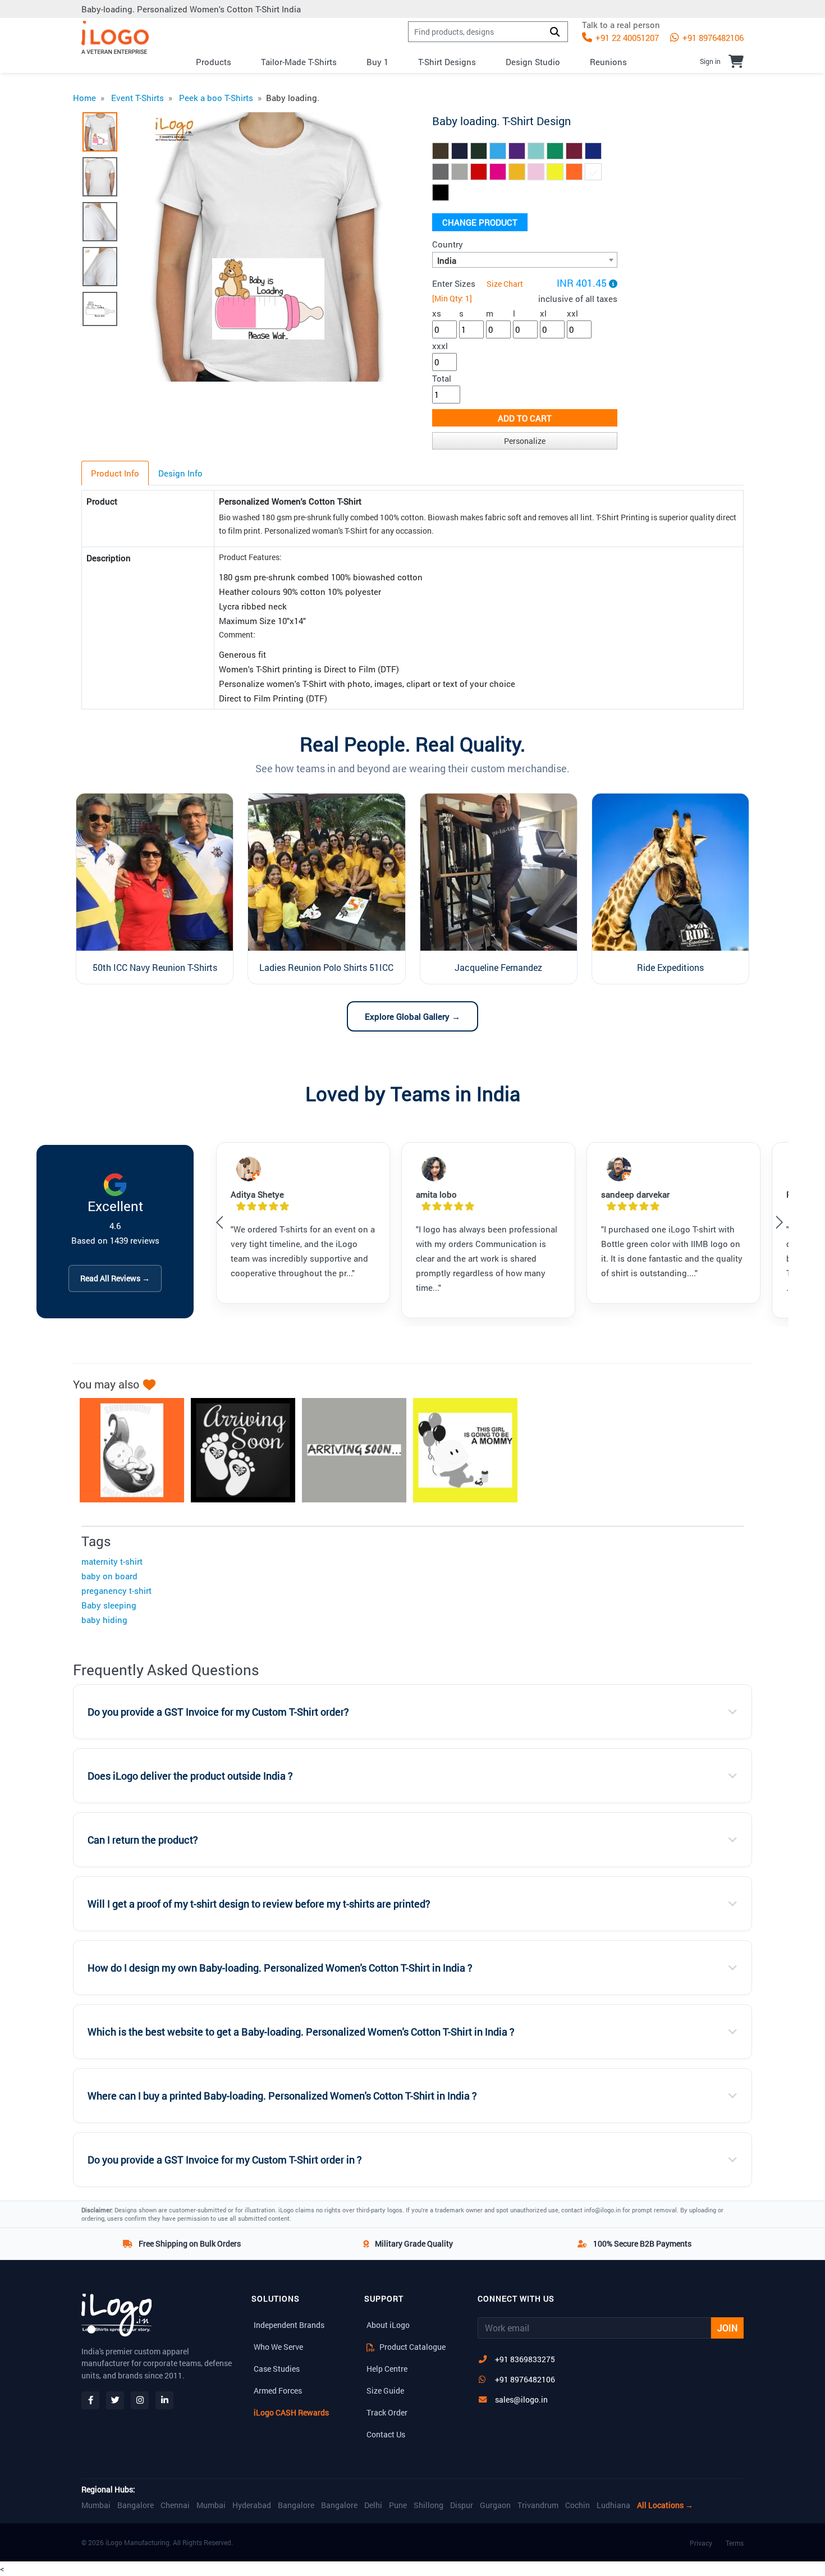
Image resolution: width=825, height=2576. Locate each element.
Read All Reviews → (115, 1278)
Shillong (428, 2505)
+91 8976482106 (712, 38)
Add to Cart (525, 418)
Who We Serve (278, 2347)
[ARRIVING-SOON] (237, 1450)
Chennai (175, 2505)
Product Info (115, 473)
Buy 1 (377, 62)
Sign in (710, 61)
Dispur (462, 2505)
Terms (735, 2543)
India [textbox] (447, 260)
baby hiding (104, 1620)
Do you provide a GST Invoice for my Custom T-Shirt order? (218, 1712)
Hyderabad (252, 2505)
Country (448, 244)
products (214, 62)
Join (727, 2328)
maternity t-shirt (112, 1561)
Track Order (387, 2412)
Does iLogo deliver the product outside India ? (190, 1776)
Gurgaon (495, 2505)
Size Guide (385, 2391)
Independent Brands (289, 2325)
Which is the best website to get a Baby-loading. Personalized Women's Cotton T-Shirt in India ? (301, 2032)
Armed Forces (278, 2391)
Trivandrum (538, 2505)
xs (437, 313)
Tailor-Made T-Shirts (299, 62)
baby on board (109, 1576)
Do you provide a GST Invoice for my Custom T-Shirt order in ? (225, 2160)
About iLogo (388, 2325)
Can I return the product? (143, 1840)
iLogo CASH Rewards (291, 2412)
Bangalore (136, 2505)
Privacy (701, 2543)
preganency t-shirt (116, 1590)
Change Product (480, 222)
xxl (572, 313)
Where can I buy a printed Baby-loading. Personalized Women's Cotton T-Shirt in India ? (282, 2096)
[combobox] (525, 260)
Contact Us (386, 2434)
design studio (533, 62)
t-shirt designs (447, 62)
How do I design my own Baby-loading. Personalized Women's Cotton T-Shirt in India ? (280, 1968)
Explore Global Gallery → (412, 1016)
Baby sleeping (109, 1605)
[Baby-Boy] (460, 1450)
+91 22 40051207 (626, 38)
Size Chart (505, 284)
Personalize (525, 441)
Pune (398, 2505)
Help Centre (387, 2369)
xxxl (440, 346)
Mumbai (96, 2505)
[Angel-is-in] (126, 1450)
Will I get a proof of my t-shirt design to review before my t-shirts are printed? (259, 1904)
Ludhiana (613, 2505)
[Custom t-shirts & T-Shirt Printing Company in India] (115, 37)
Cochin (577, 2505)
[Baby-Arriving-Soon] (349, 1450)
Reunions (608, 62)
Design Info (180, 473)
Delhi (373, 2505)
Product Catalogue (412, 2347)
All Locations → (665, 2505)
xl (543, 313)
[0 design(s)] (736, 61)
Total (442, 378)
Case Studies (277, 2369)
